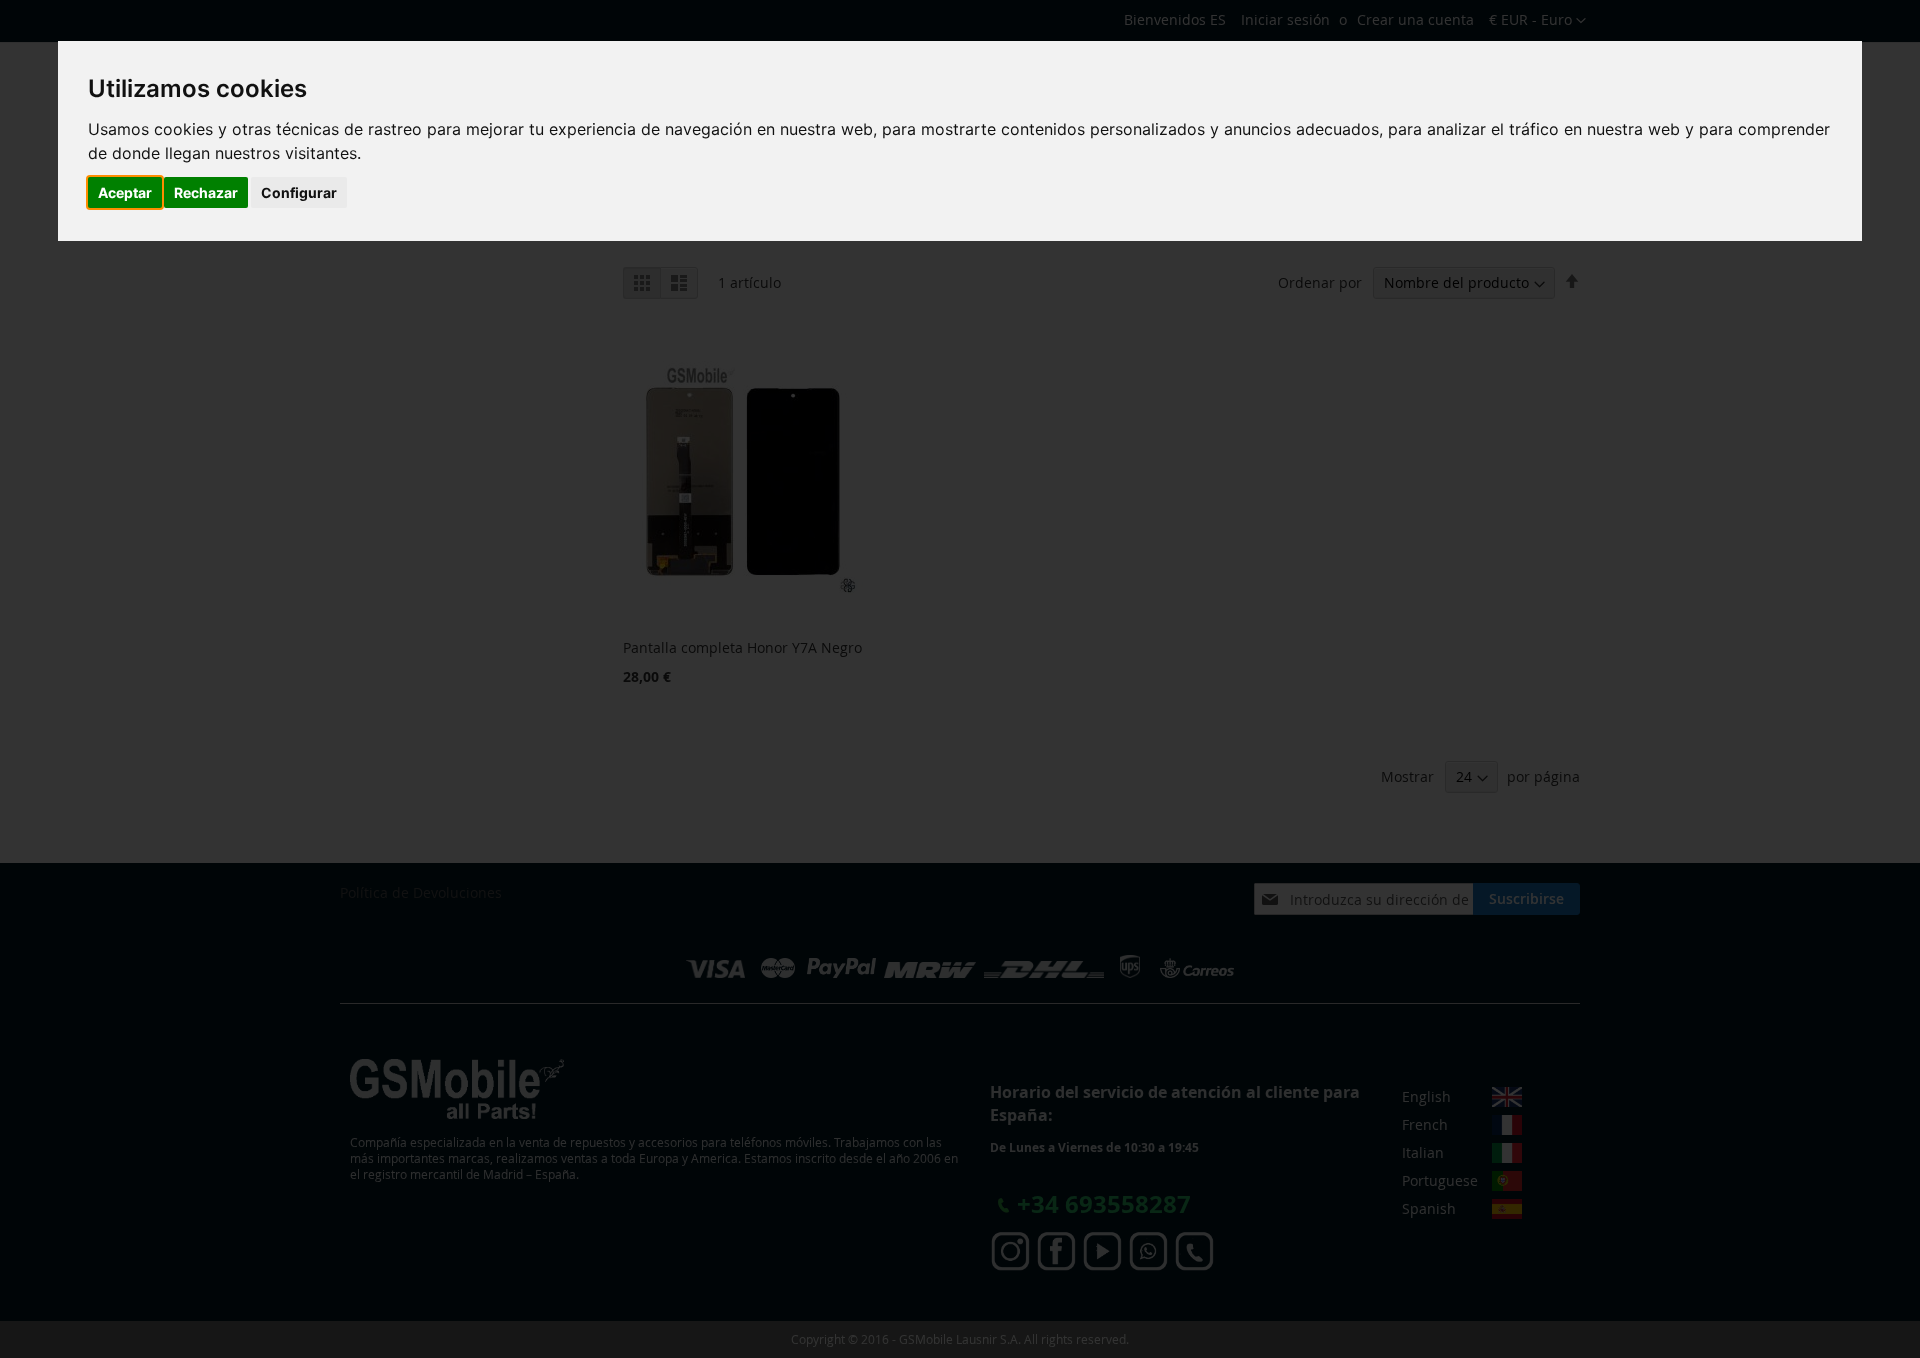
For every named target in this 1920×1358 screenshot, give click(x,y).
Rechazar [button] (206, 192)
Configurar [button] (299, 192)
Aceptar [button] (125, 192)
